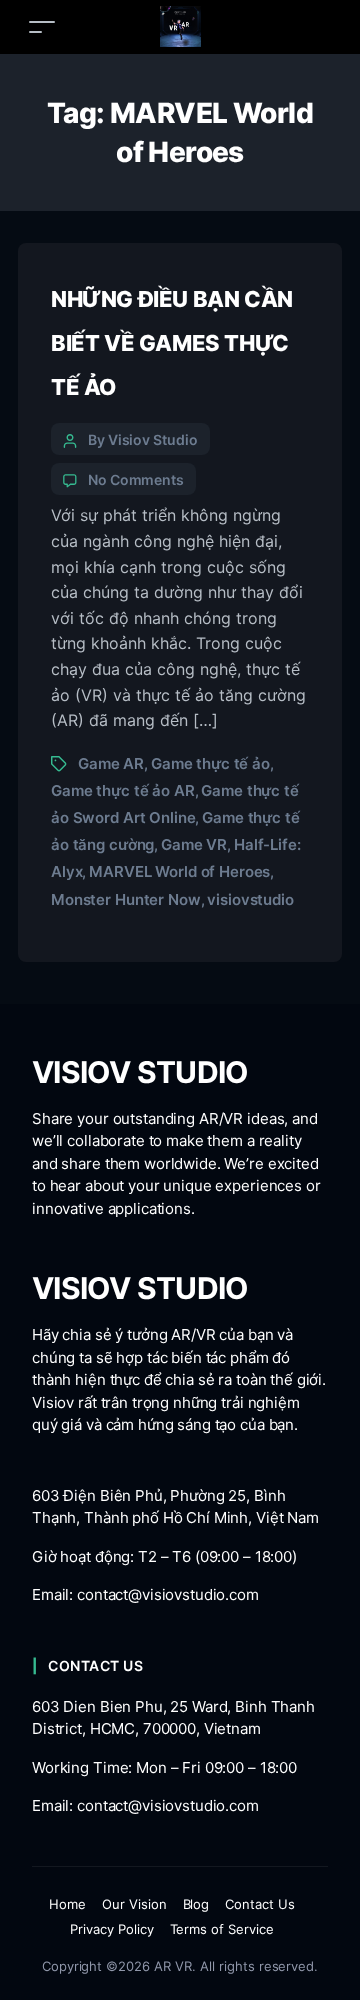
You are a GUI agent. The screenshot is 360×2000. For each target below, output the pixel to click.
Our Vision (134, 1904)
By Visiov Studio (143, 439)
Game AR (111, 763)
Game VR (194, 844)
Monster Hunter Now (126, 899)
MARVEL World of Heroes (179, 871)
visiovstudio (250, 899)
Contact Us (260, 1904)
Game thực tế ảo (210, 763)
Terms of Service (222, 1929)
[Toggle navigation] (42, 26)
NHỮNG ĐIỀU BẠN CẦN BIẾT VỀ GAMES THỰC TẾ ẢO (172, 343)
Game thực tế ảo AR (123, 790)
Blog (196, 1904)
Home (67, 1904)
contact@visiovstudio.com (168, 1594)
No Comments (136, 479)
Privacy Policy (112, 1929)
